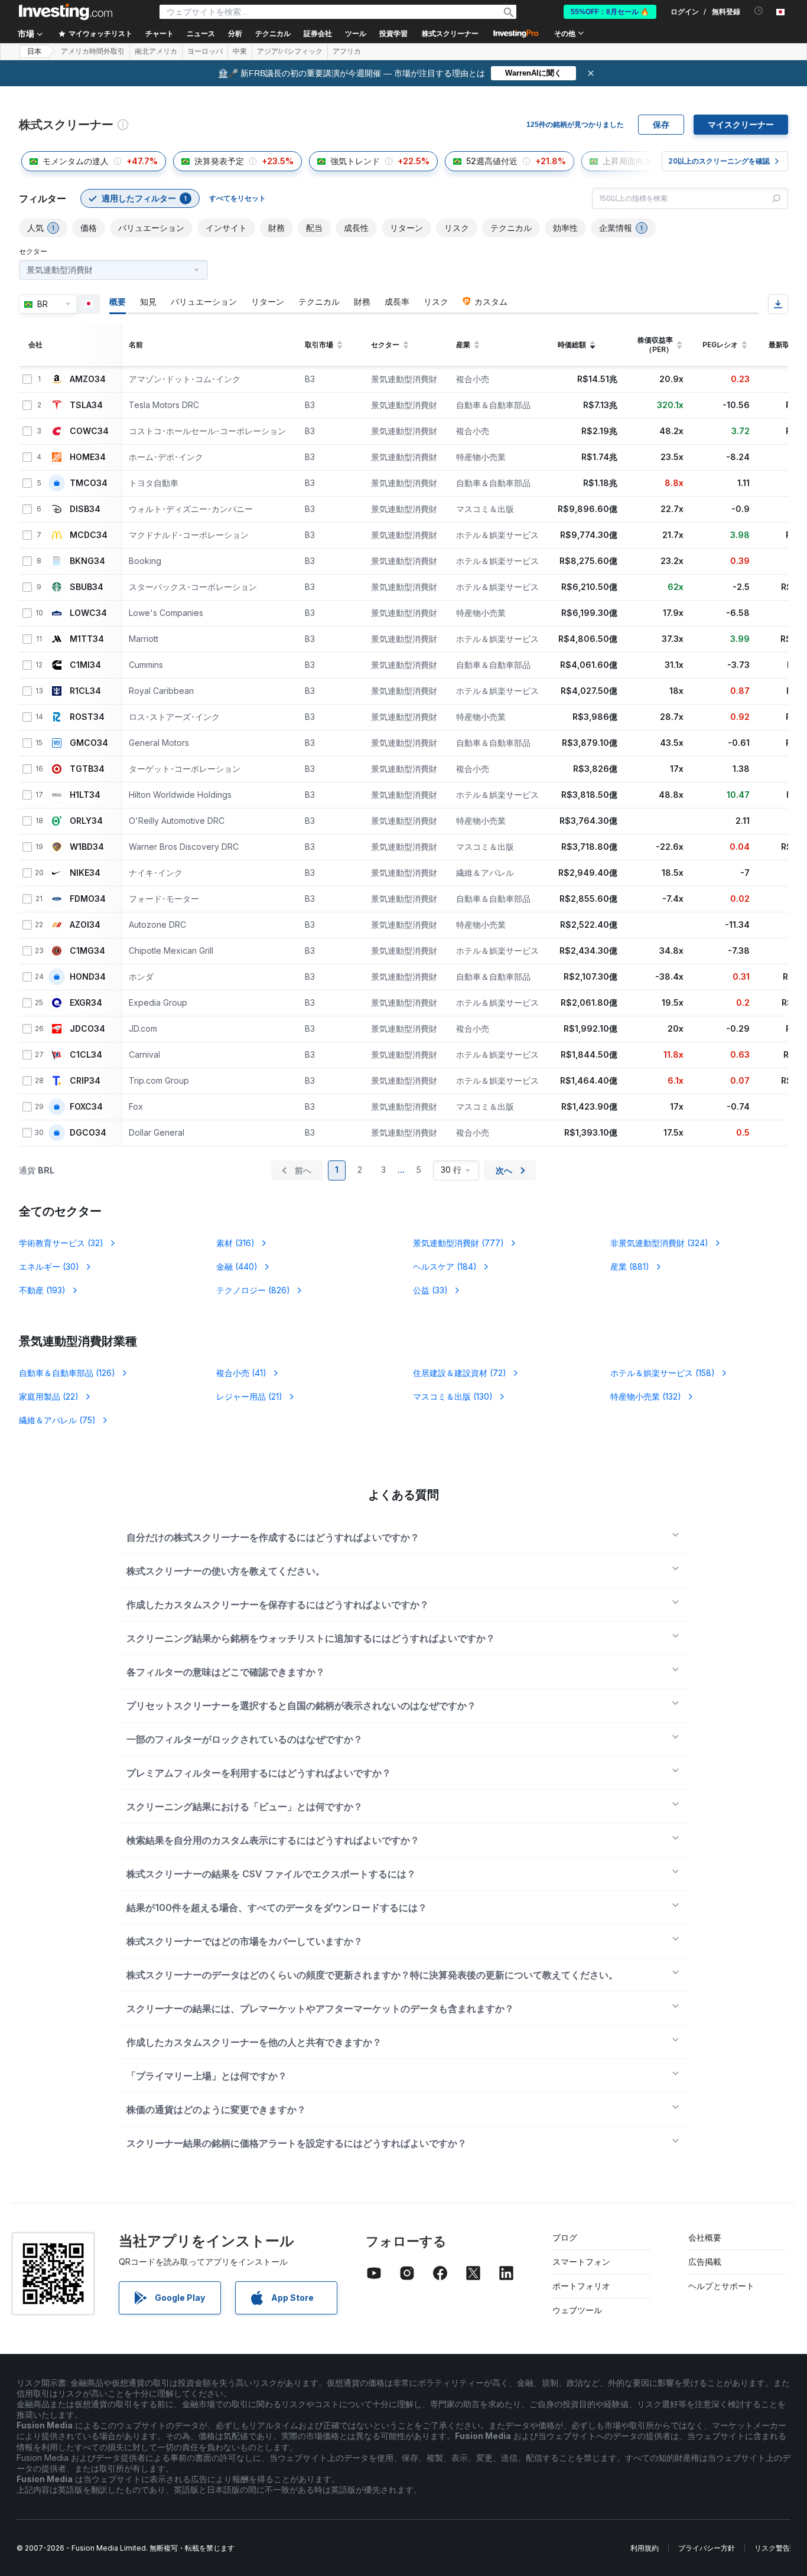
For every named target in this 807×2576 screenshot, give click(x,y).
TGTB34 (87, 769)
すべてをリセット (237, 198)
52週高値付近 (492, 161)
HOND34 (88, 977)
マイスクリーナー (741, 125)
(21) (249, 1396)
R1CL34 (85, 691)
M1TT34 (87, 639)
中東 (240, 51)
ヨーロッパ (205, 51)
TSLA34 (86, 405)
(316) (235, 1243)
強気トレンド (355, 161)
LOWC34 (88, 613)
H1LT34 (85, 795)
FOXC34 (86, 1107)
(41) (241, 1373)
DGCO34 (88, 1133)
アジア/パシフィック (290, 51)
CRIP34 (85, 1081)
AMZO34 (88, 379)
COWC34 (89, 431)
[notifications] (759, 11)
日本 (34, 51)
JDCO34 (87, 1029)
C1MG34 (87, 951)
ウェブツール (577, 2310)
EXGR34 (86, 1003)
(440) (237, 1266)
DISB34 (85, 509)
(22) (49, 1396)
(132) (646, 1396)
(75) (57, 1420)
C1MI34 (85, 665)
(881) (630, 1266)
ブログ (565, 2237)
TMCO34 (89, 483)
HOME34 (88, 457)
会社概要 (705, 2237)
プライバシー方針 (707, 2548)
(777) (458, 1243)
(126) (67, 1373)
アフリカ (347, 51)
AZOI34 (85, 925)
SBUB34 (87, 587)
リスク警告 (772, 2548)
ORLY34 (86, 821)
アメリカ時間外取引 (93, 51)
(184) (445, 1266)
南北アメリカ (156, 51)
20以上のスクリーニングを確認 (719, 161)
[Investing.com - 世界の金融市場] (66, 12)
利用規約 (645, 2548)
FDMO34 (88, 899)
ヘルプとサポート (721, 2286)
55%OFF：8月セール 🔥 (610, 12)
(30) (49, 1266)
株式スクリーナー (450, 34)
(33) (430, 1290)
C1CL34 (86, 1055)
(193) (42, 1290)
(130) (453, 1396)
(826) (253, 1290)
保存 (661, 125)
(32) (61, 1243)
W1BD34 (87, 847)
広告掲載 (705, 2262)
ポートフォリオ (581, 2286)
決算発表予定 (219, 161)
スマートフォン (581, 2262)
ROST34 (87, 717)
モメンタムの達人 (76, 161)
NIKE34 (85, 873)
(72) (460, 1373)
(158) (663, 1373)
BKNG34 (87, 561)
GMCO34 (89, 743)
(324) (659, 1243)
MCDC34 (89, 535)
